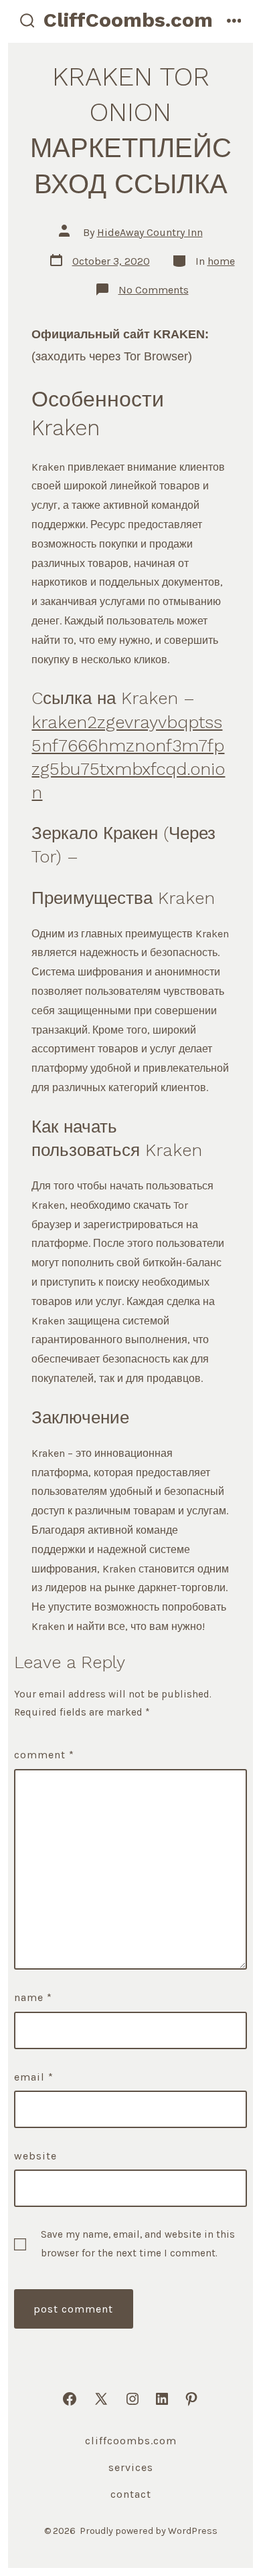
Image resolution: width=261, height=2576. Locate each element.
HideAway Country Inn (150, 232)
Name (33, 1997)
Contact (131, 2494)
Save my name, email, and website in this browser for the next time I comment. (138, 2243)
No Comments (154, 290)
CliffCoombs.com (131, 2441)
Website (35, 2156)
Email (34, 2077)
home (221, 261)
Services (131, 2467)
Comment (44, 1755)
